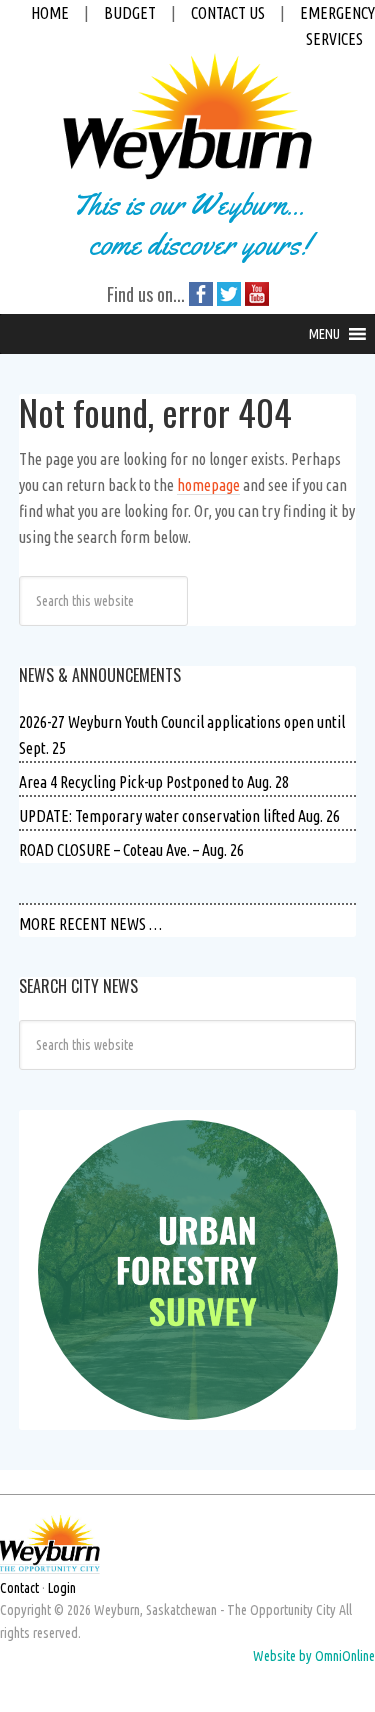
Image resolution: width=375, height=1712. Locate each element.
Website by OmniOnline (314, 1656)
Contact (19, 1588)
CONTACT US (228, 13)
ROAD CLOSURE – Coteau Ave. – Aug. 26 (131, 850)
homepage (208, 485)
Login (62, 1588)
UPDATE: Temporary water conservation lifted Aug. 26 (179, 816)
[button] (324, 334)
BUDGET (130, 13)
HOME (50, 13)
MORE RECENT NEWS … (90, 924)
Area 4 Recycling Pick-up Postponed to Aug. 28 (154, 782)
